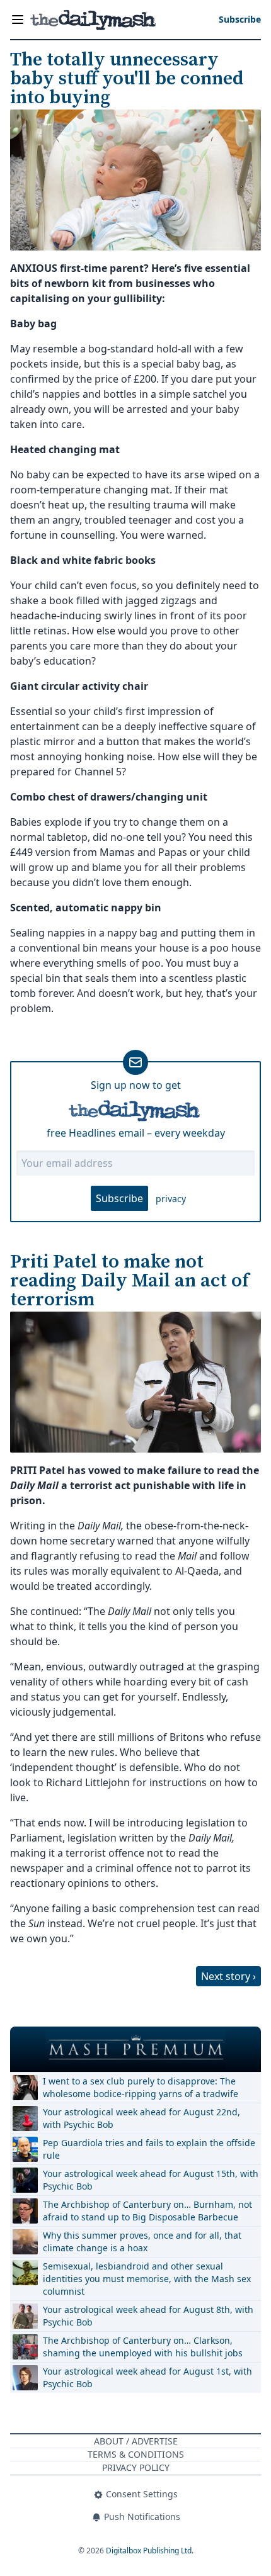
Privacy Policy (136, 2467)
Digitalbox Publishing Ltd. (150, 2551)
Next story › (228, 1976)
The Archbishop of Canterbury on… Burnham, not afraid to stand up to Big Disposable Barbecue (147, 2211)
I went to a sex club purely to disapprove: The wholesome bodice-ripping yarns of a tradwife (141, 2087)
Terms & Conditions (136, 2454)
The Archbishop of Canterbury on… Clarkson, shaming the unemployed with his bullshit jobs (143, 2347)
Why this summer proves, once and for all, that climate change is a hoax (142, 2241)
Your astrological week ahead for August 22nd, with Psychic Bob (141, 2118)
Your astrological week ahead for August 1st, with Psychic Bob (147, 2377)
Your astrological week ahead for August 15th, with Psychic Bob (151, 2180)
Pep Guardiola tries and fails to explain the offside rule (149, 2149)
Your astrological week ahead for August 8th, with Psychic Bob (148, 2316)
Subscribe (119, 1198)
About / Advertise (136, 2441)
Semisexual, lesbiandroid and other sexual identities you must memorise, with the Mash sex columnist (147, 2279)
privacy (171, 1199)
